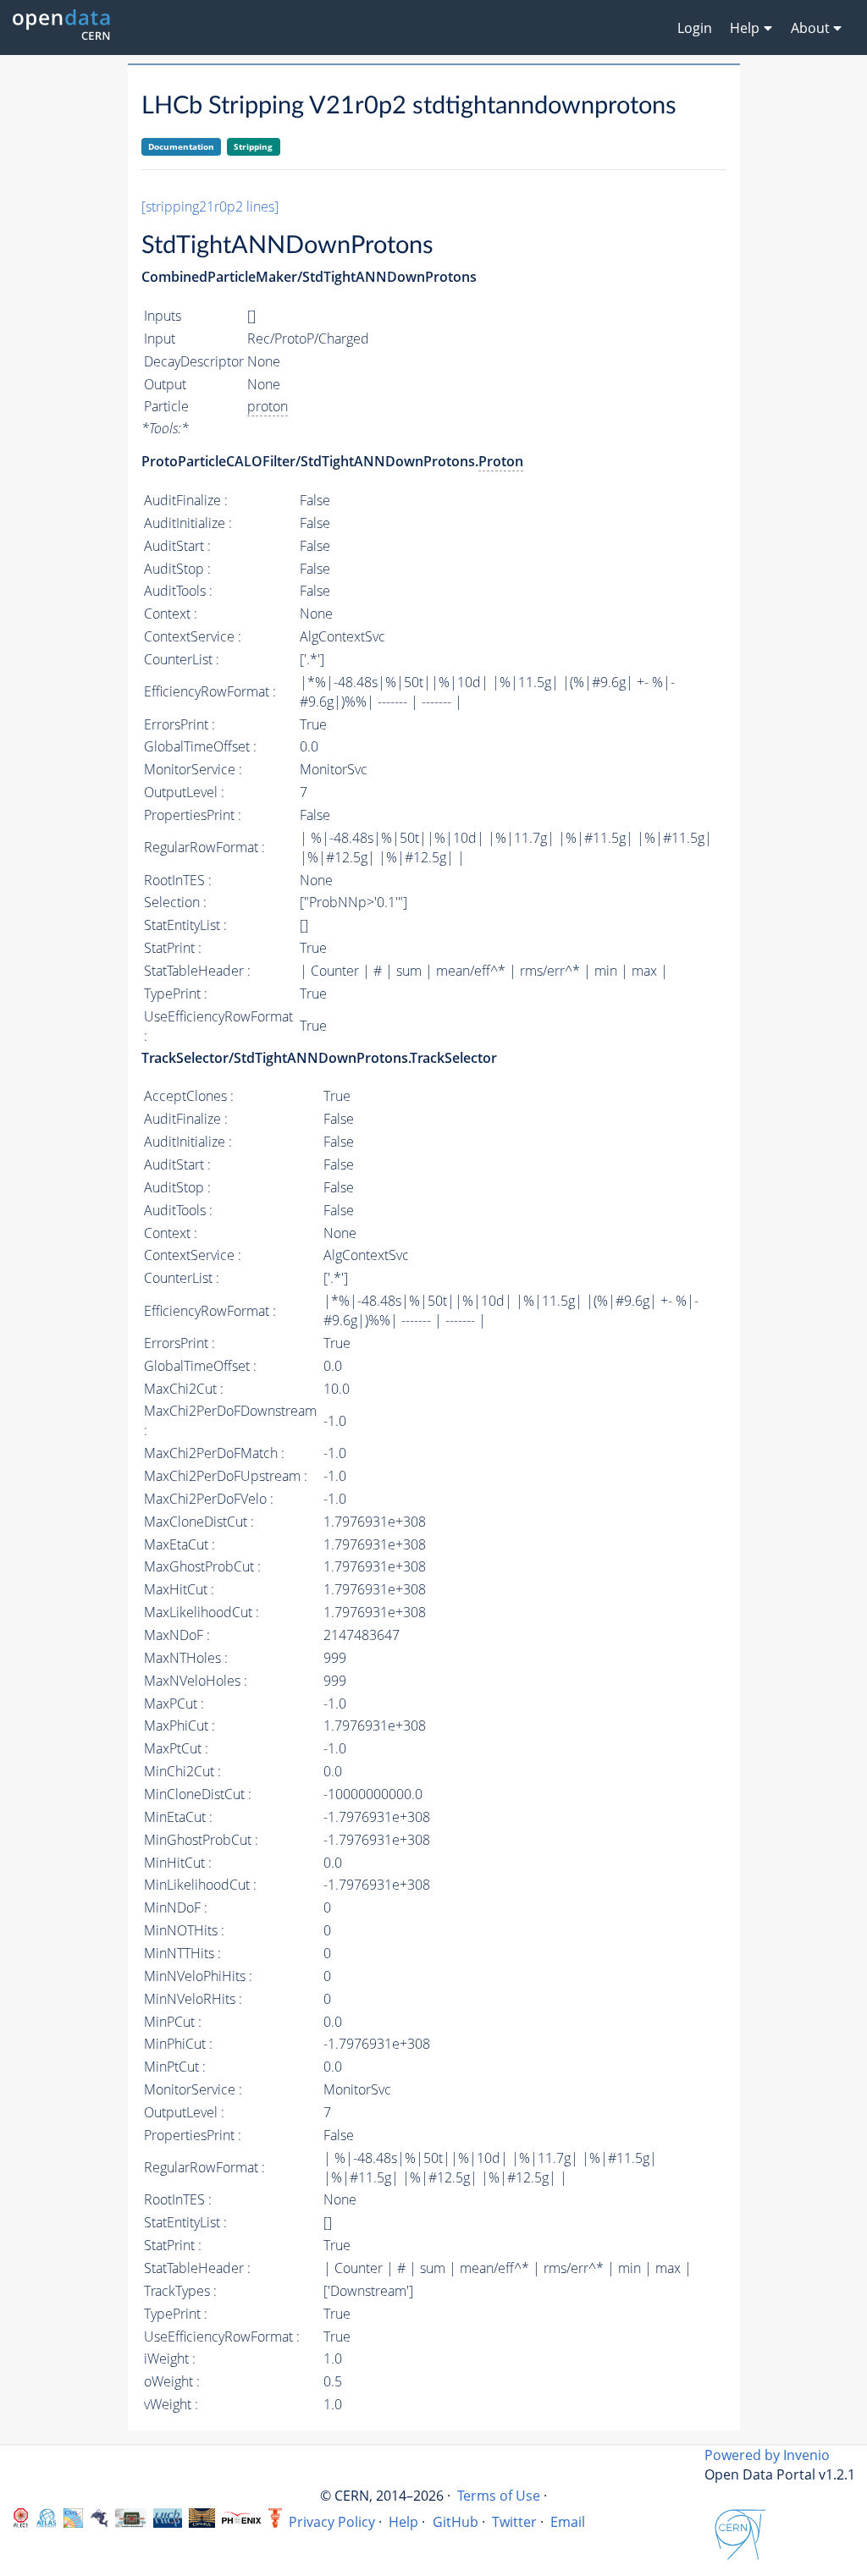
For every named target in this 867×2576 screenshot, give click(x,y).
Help (403, 2522)
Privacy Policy (332, 2522)
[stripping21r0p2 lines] (210, 206)
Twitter (514, 2522)
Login (695, 28)
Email (568, 2522)
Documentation (181, 146)
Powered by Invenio (767, 2455)
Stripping (253, 146)
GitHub (456, 2522)
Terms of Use (499, 2496)
